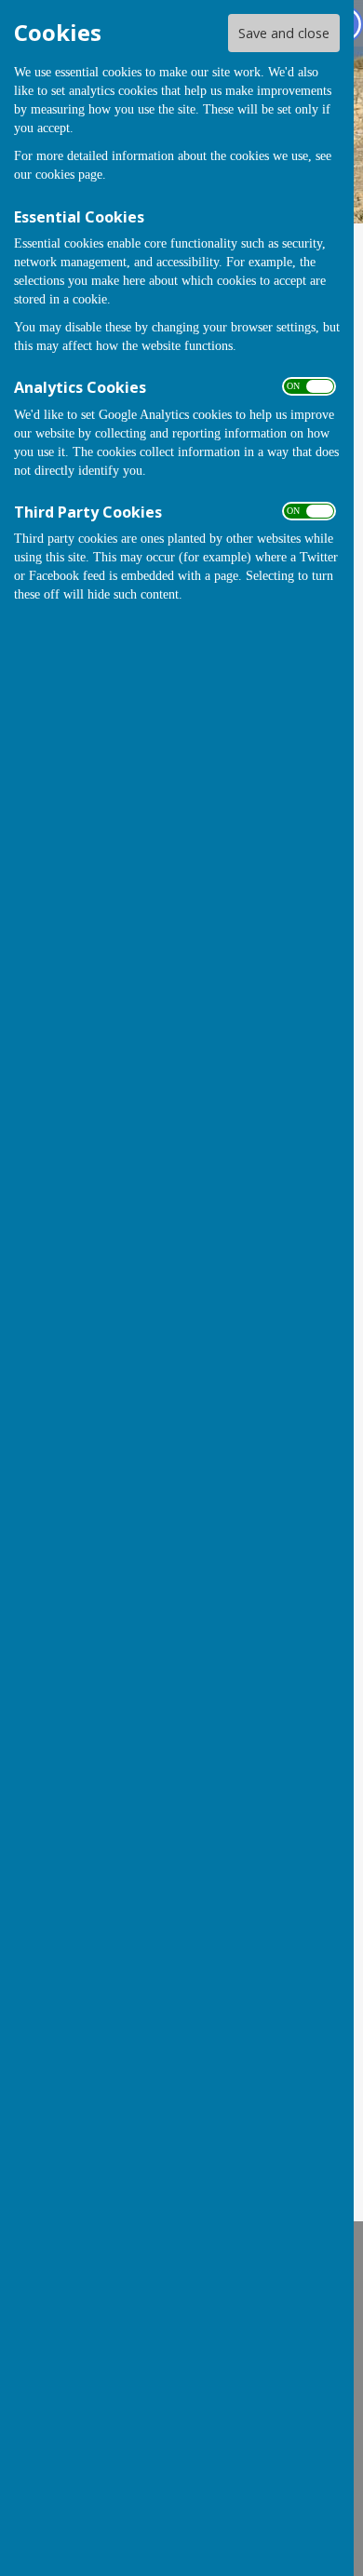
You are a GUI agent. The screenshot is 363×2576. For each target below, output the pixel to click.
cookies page (69, 175)
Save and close (284, 33)
